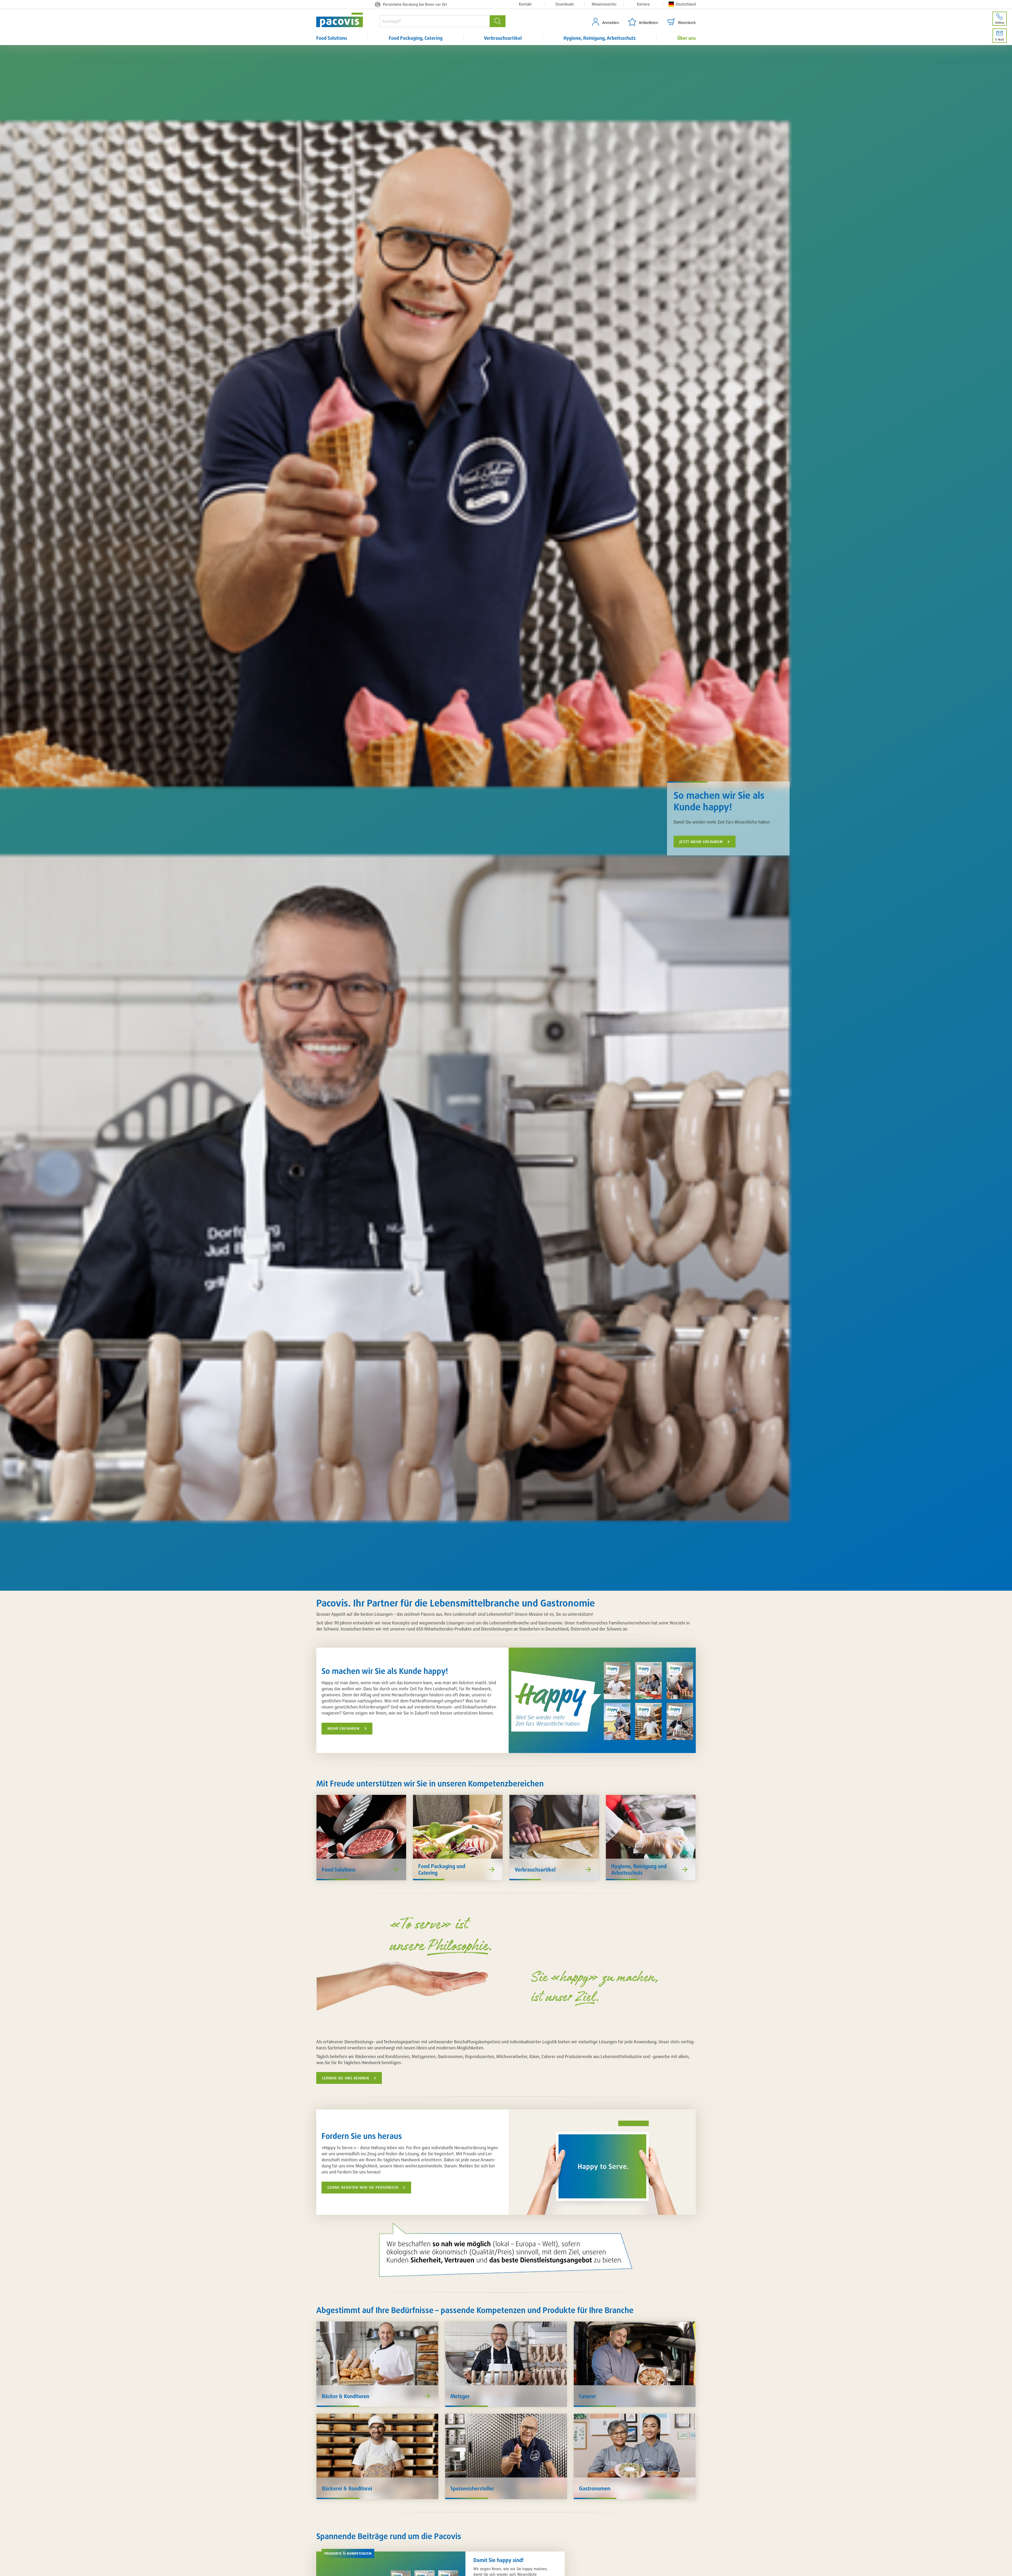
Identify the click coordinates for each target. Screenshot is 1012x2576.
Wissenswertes (604, 4)
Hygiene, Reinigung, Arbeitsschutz (600, 38)
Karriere (643, 4)
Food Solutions (332, 38)
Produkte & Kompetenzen (348, 2553)
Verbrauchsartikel (503, 38)
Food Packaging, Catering (416, 38)
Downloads (565, 4)
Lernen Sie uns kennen (346, 2078)
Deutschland (686, 4)
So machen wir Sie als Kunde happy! (719, 801)
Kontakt (525, 4)
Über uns (687, 38)
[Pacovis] (348, 20)
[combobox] (434, 21)
